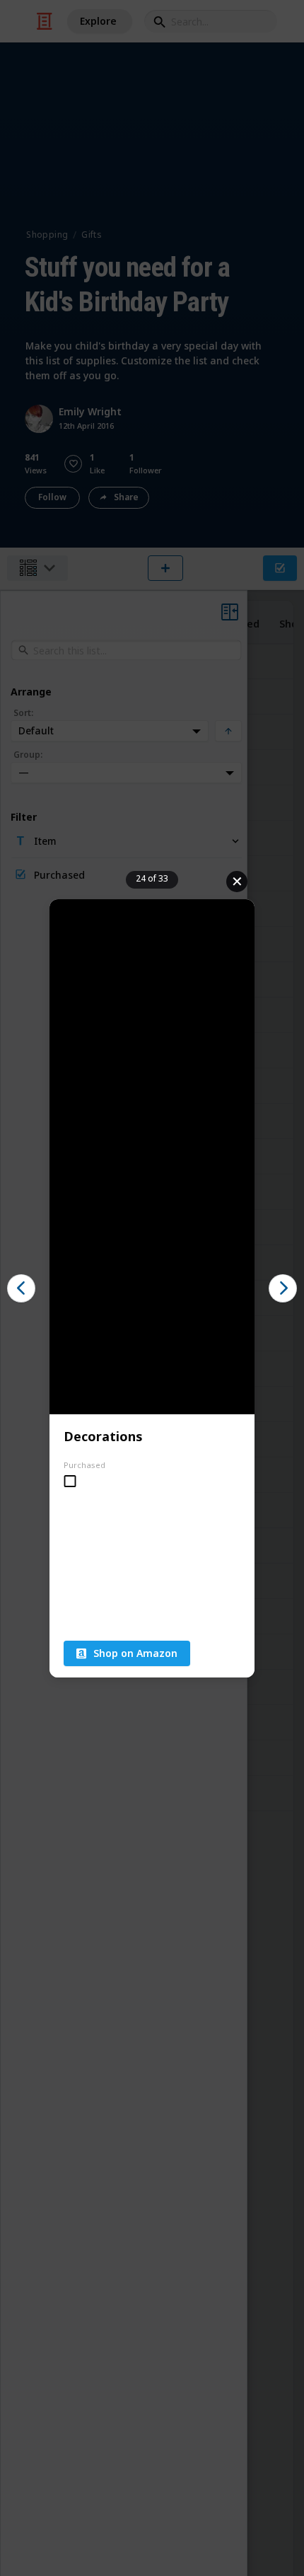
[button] (21, 1288)
